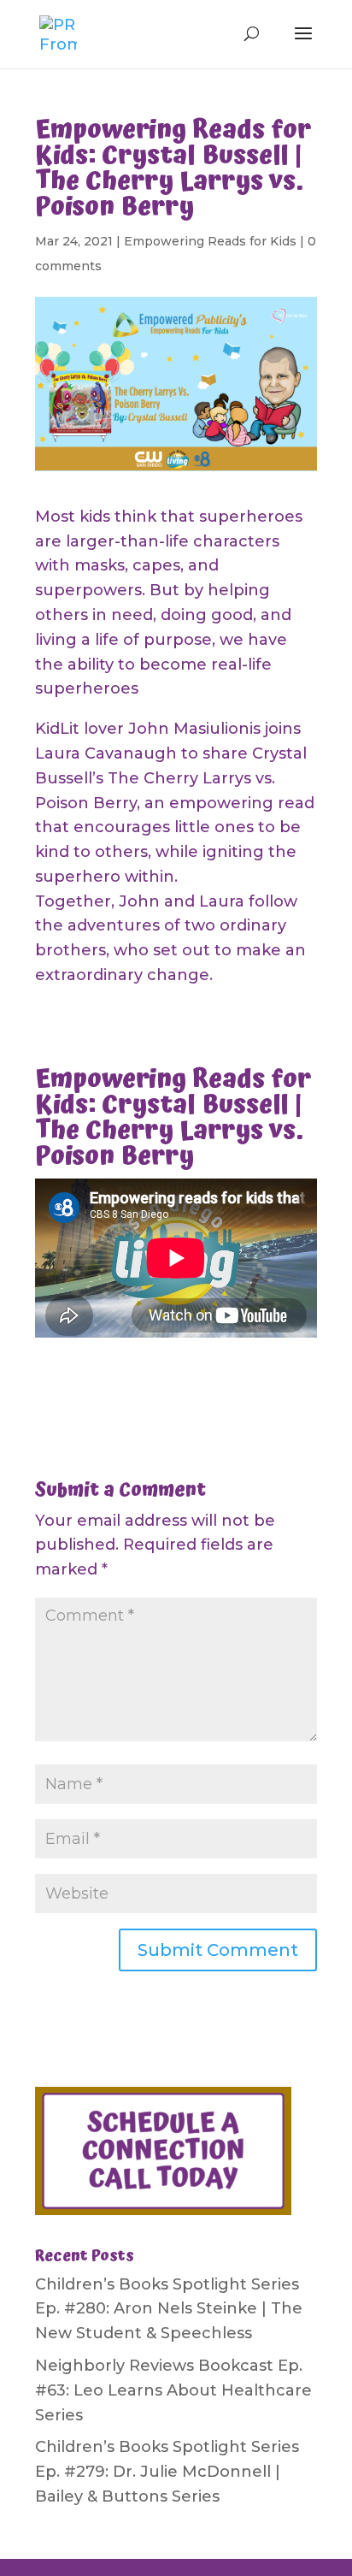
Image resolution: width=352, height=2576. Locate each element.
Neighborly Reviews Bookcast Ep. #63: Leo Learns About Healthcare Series (173, 2390)
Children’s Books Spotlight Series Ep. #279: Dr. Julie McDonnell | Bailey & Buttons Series (167, 2472)
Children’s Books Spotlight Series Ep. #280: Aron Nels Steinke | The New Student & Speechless (169, 2309)
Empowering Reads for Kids (210, 241)
